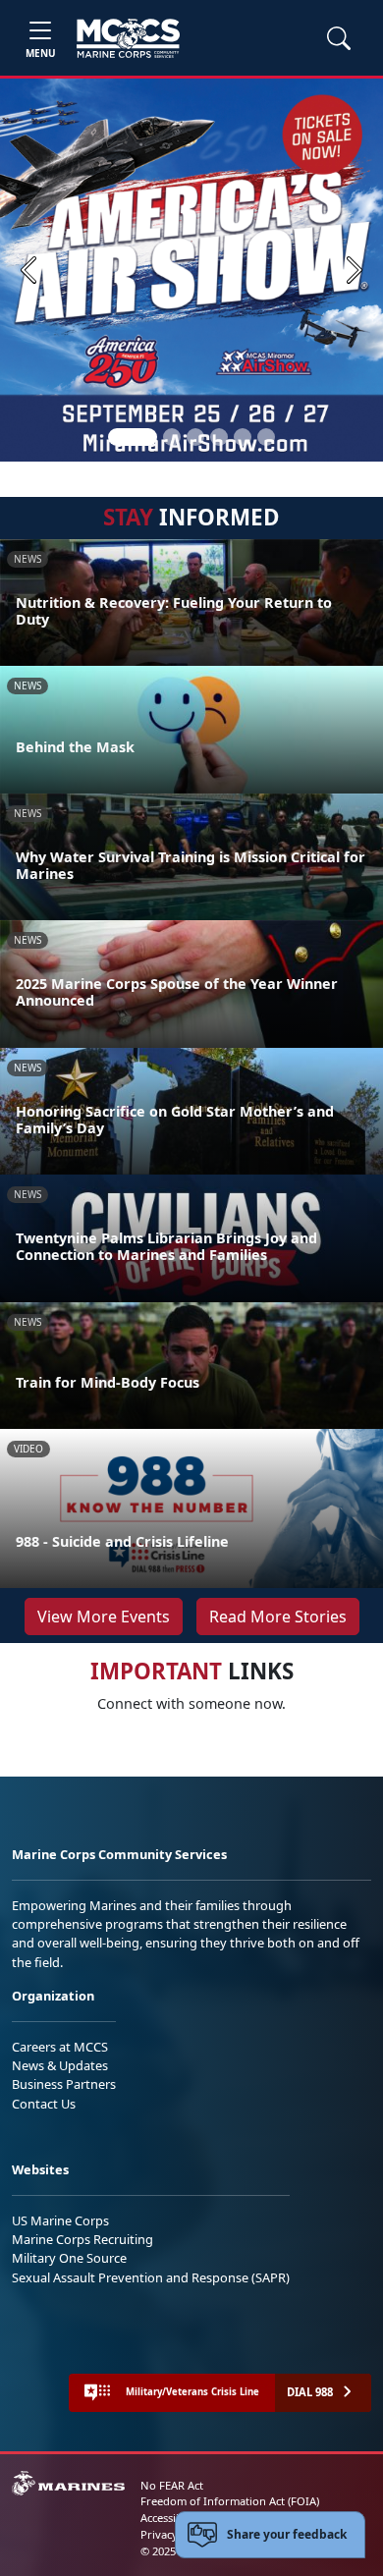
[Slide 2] (172, 437)
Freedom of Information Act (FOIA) (230, 2501)
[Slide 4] (219, 437)
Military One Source (69, 2258)
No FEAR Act (172, 2485)
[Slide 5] (243, 437)
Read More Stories (278, 1617)
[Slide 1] (133, 437)
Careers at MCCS (60, 2047)
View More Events (104, 1617)
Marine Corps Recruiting (82, 2239)
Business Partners (64, 2084)
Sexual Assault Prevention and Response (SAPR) (151, 2277)
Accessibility (171, 2518)
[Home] (128, 38)
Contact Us (44, 2104)
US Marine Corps (60, 2220)
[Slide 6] (266, 437)
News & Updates (60, 2065)
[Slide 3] (195, 437)
